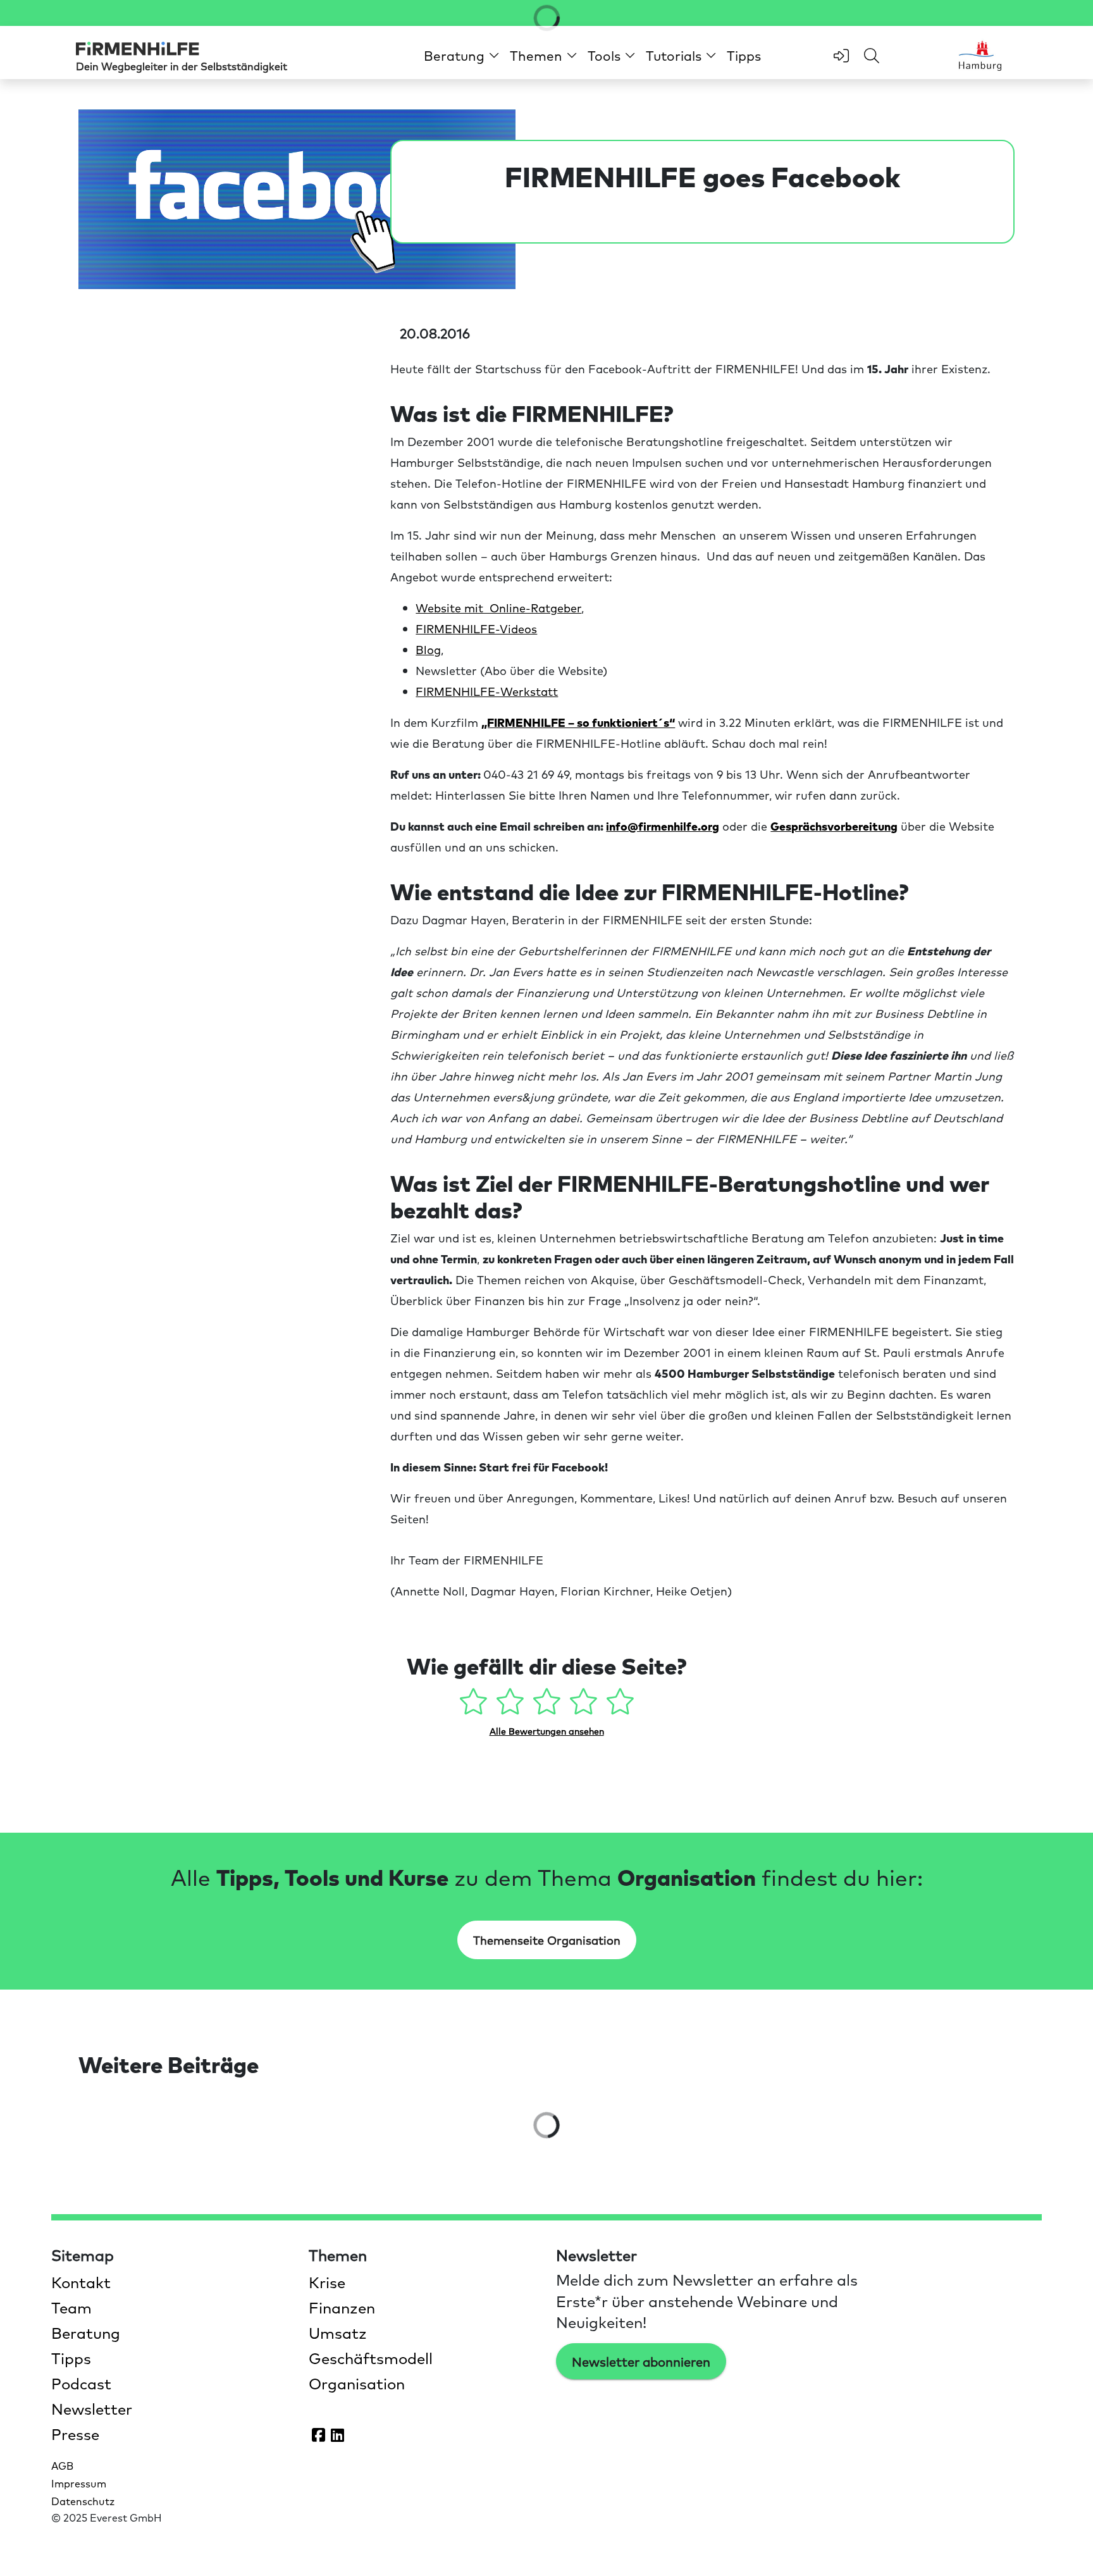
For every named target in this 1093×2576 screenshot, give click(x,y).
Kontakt (81, 2282)
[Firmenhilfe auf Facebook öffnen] (319, 2434)
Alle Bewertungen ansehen (547, 1731)
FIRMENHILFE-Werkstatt (487, 691)
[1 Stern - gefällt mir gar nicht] (475, 1706)
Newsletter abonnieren (641, 2362)
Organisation (357, 2383)
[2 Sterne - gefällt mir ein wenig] (512, 1706)
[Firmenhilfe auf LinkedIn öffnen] (338, 2434)
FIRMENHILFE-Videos (476, 629)
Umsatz (338, 2332)
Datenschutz (83, 2501)
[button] (462, 55)
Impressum (79, 2483)
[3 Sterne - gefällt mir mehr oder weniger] (548, 1706)
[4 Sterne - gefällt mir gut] (585, 1706)
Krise (327, 2282)
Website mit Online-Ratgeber (498, 608)
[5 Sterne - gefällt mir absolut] (620, 1706)
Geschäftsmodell (371, 2358)
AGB (62, 2465)
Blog (428, 649)
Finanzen (342, 2307)
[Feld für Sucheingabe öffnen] (872, 56)
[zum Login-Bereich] (841, 56)
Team (71, 2307)
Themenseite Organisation (547, 1940)
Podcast (81, 2383)
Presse (75, 2434)
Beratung (86, 2332)
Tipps (744, 55)
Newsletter (92, 2408)
